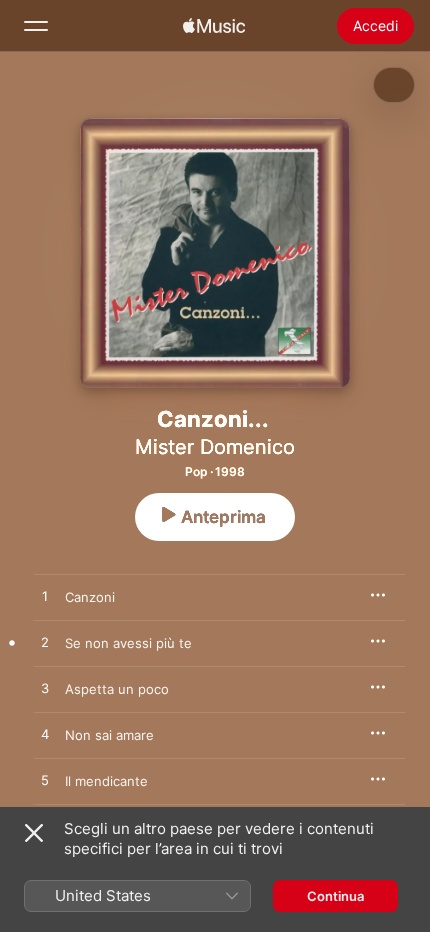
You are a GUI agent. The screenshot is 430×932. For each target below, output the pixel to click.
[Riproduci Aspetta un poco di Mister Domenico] (45, 689)
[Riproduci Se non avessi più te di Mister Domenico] (45, 643)
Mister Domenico (215, 447)
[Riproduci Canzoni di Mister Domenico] (45, 597)
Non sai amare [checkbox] (109, 735)
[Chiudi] (34, 833)
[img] (214, 26)
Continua (335, 896)
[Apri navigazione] (36, 26)
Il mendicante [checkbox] (106, 781)
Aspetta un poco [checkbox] (117, 689)
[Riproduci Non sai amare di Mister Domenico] (45, 735)
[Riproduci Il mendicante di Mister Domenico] (45, 781)
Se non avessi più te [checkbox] (128, 643)
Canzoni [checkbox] (90, 597)
